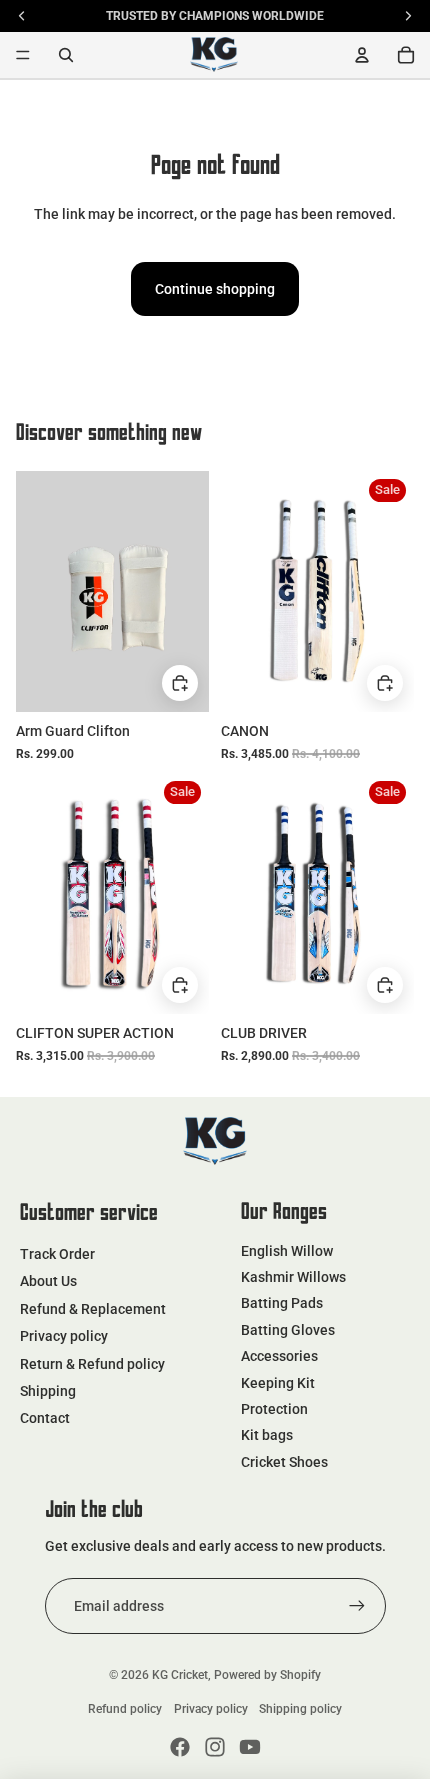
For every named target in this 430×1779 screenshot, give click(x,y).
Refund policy (125, 1709)
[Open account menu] (362, 55)
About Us (48, 1281)
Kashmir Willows (293, 1277)
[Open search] (66, 55)
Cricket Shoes (284, 1462)
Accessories (279, 1356)
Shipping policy (300, 1709)
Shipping (48, 1391)
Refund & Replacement (93, 1309)
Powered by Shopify (267, 1675)
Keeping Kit (278, 1383)
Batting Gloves (288, 1330)
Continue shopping (215, 289)
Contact (45, 1418)
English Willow (287, 1251)
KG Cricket (180, 1675)
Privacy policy (64, 1336)
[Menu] (23, 55)
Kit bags (267, 1435)
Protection (274, 1409)
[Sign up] (357, 1606)
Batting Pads (282, 1303)
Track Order (57, 1254)
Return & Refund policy (92, 1364)
